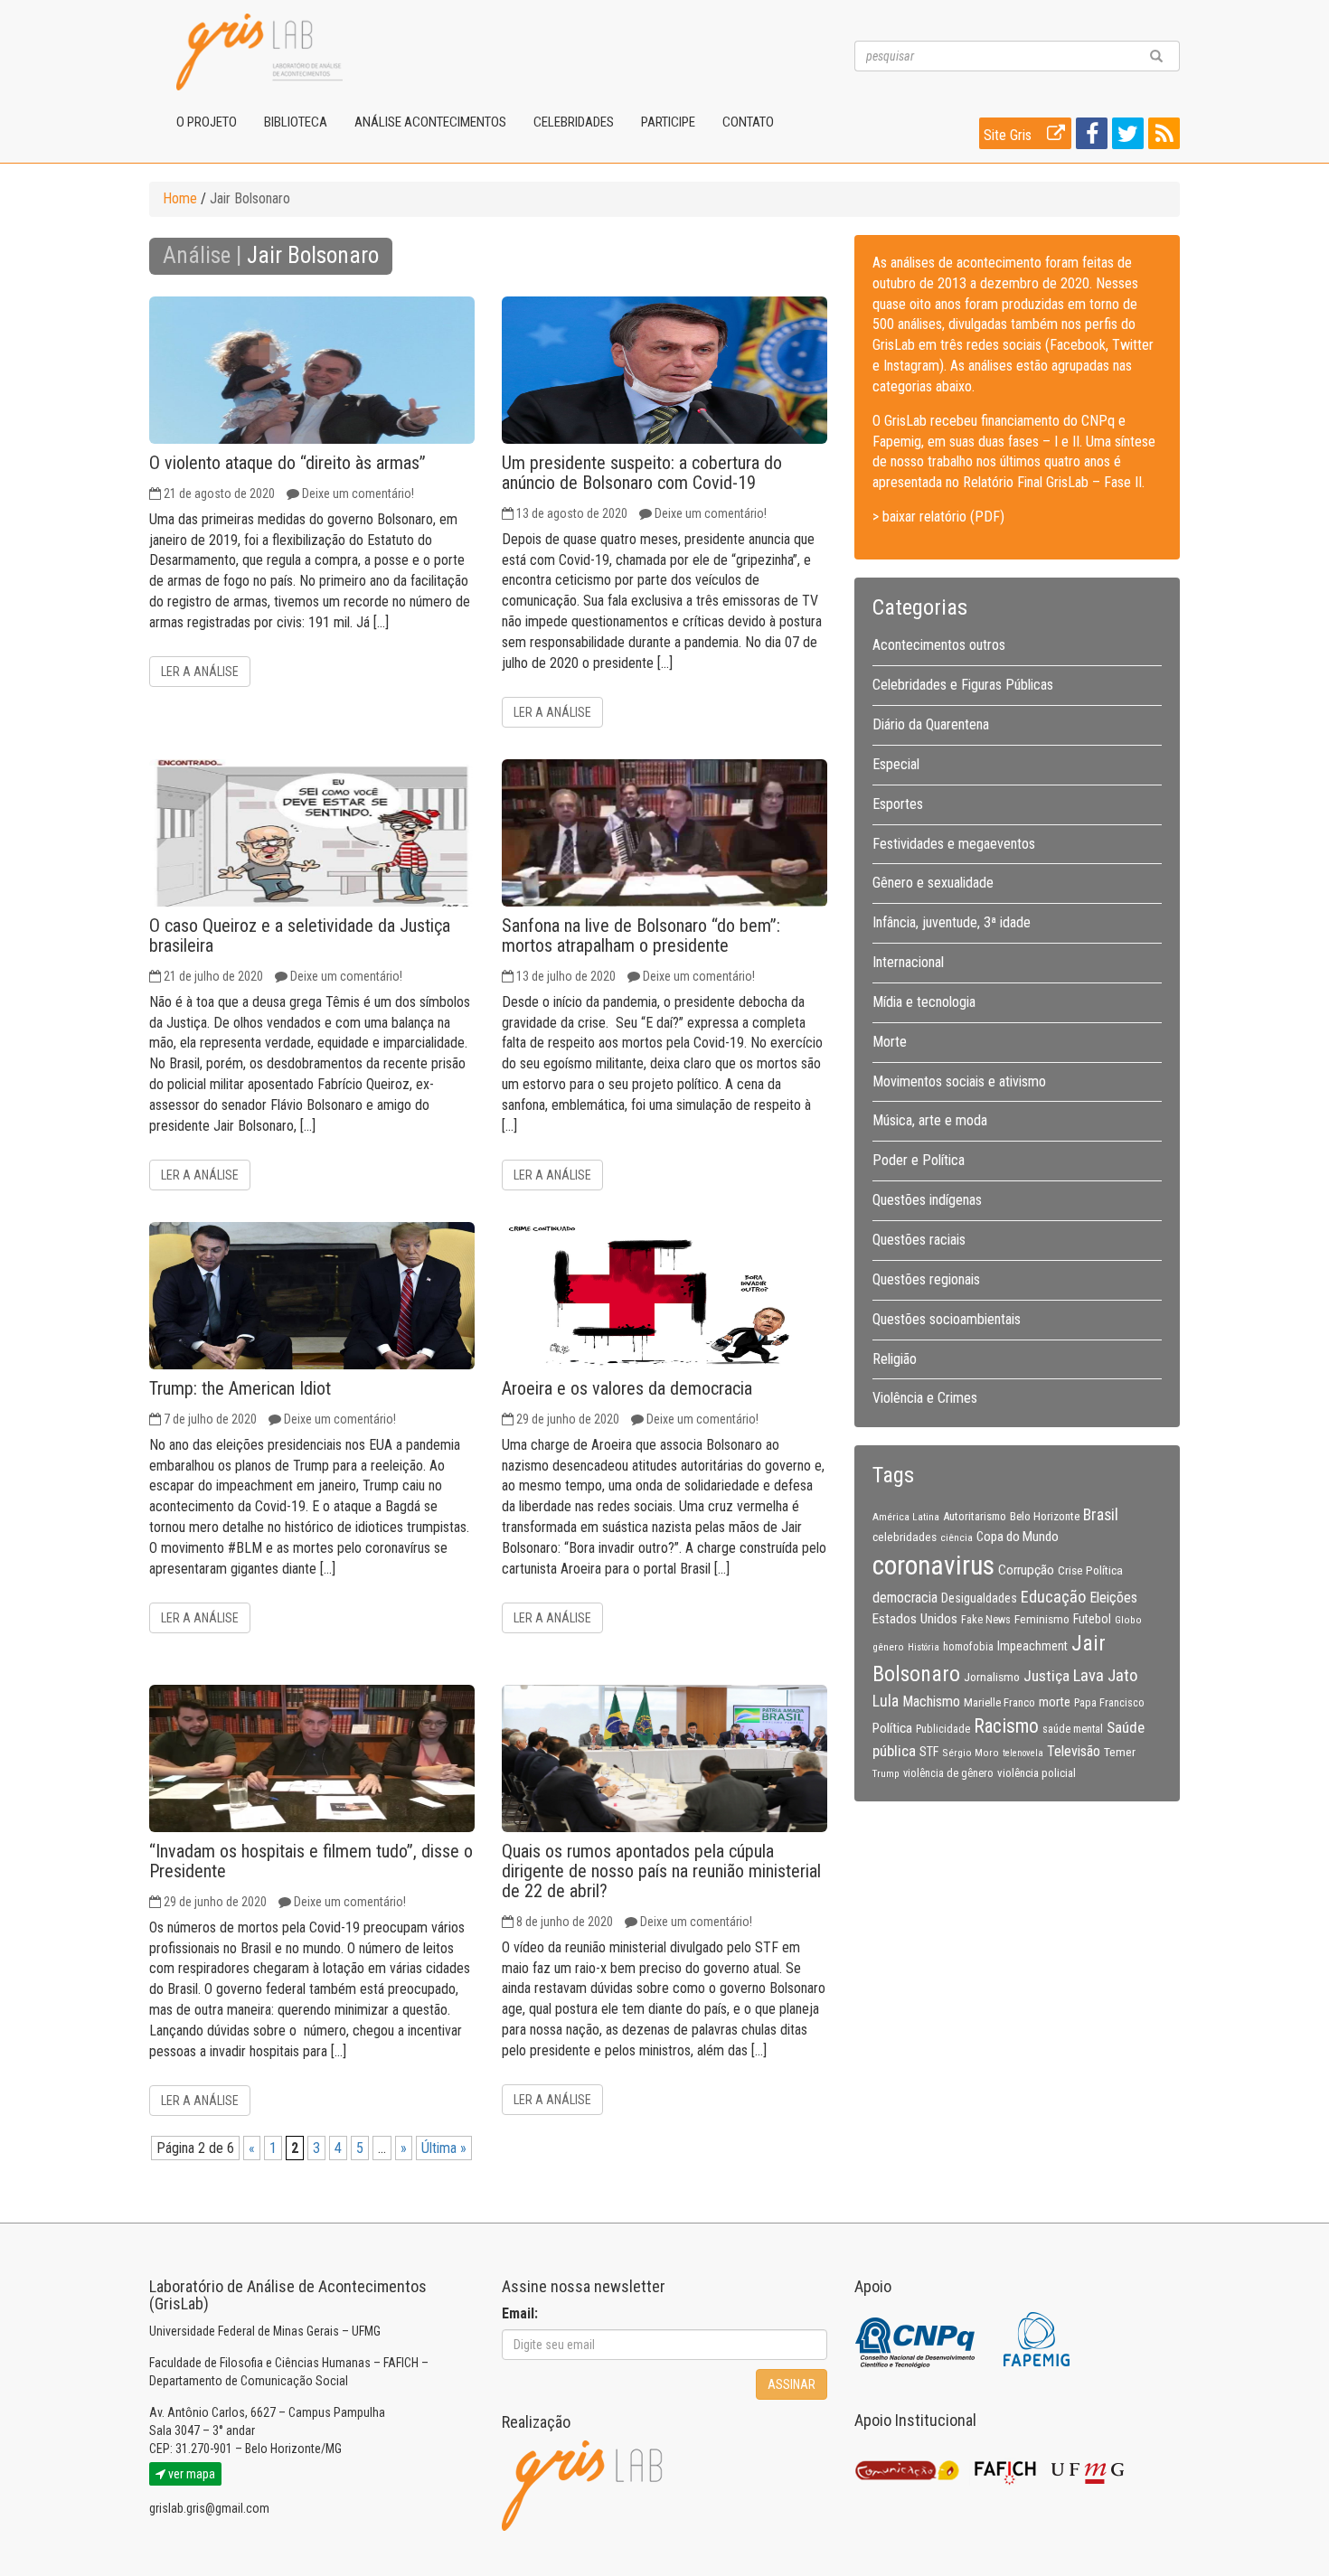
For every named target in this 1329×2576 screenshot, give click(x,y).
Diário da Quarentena (931, 724)
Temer (1120, 1752)
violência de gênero (948, 1773)
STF (929, 1752)
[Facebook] (1089, 137)
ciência (957, 1537)
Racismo (1006, 1726)
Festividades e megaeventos (954, 844)
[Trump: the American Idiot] (312, 1296)
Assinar (792, 2384)
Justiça (1046, 1676)
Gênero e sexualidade (933, 883)
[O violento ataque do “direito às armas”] (312, 370)
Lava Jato (1105, 1676)
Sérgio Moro (971, 1753)
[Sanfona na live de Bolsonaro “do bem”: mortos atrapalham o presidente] (664, 833)
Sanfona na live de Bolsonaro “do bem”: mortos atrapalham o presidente (641, 935)
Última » (444, 2148)
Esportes (898, 804)
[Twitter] (1126, 137)
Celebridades (574, 122)
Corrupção (1026, 1570)
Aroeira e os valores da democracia (627, 1388)
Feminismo (1042, 1619)
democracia (905, 1598)
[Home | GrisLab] (259, 52)
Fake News (986, 1620)
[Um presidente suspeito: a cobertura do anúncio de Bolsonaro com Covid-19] (664, 370)
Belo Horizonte (1045, 1516)
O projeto (207, 122)
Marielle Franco (999, 1702)
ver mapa (190, 2474)
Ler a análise (200, 672)
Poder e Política (919, 1160)
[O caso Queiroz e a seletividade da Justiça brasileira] (312, 833)
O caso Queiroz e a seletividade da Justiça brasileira (300, 935)
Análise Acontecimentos (430, 122)
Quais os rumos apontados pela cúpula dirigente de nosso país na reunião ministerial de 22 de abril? (661, 1871)
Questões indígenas (927, 1200)
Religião (895, 1359)
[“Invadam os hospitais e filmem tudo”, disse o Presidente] (312, 1758)
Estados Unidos (915, 1619)
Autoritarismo (975, 1516)
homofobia (968, 1647)
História (924, 1647)
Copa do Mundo (1018, 1537)
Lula (886, 1701)
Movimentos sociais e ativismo (959, 1081)
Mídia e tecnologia (924, 1002)
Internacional (908, 962)
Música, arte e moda (930, 1120)
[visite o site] (916, 2339)
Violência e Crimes (925, 1398)
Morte (890, 1042)
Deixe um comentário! (358, 494)
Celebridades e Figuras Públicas (963, 685)
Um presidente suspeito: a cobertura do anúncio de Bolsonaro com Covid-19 (642, 473)
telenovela (1023, 1753)
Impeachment (1032, 1646)
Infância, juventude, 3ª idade (952, 922)
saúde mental (1073, 1729)
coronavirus (933, 1565)
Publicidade (943, 1729)
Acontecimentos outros (939, 645)
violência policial (1037, 1773)
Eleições (1113, 1598)
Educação (1053, 1597)
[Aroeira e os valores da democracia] (664, 1296)
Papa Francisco (1109, 1703)
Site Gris (1009, 135)
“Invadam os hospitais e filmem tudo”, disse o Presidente (311, 1861)
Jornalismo (992, 1677)
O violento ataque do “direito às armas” (287, 463)
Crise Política (1090, 1570)
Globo (1128, 1620)
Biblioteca (296, 122)
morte (1055, 1702)
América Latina (906, 1517)
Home (180, 198)
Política (892, 1728)
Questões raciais (919, 1240)
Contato (748, 122)
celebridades (905, 1537)
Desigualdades (979, 1598)
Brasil (1101, 1515)
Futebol (1092, 1619)
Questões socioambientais (947, 1319)
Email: (520, 2313)
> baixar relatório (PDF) (938, 517)
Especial (896, 764)
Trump (886, 1773)
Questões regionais (926, 1279)
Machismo (931, 1702)
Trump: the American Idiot (240, 1388)
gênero (888, 1647)
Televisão (1074, 1751)
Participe (668, 122)
